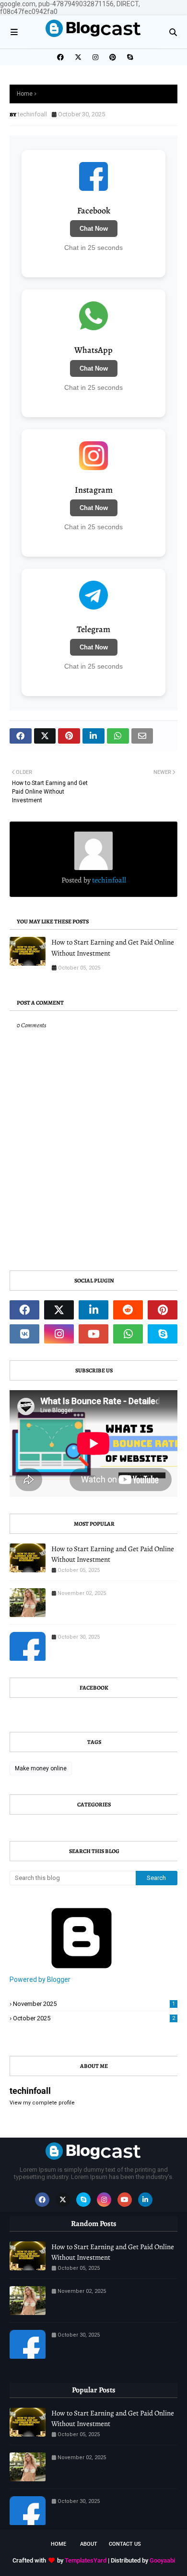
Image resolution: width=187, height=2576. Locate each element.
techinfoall (32, 114)
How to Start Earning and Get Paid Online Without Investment (113, 948)
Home (25, 94)
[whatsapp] (128, 1334)
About (89, 2544)
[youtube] (93, 1334)
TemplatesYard (86, 2560)
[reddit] (128, 1310)
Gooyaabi (162, 2560)
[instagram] (95, 57)
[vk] (24, 1334)
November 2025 (94, 2004)
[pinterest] (113, 57)
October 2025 (94, 2018)
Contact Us (125, 2544)
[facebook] (60, 57)
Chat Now (94, 229)
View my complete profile (42, 2103)
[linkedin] (93, 1310)
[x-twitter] (78, 57)
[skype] (129, 57)
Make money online (41, 1768)
